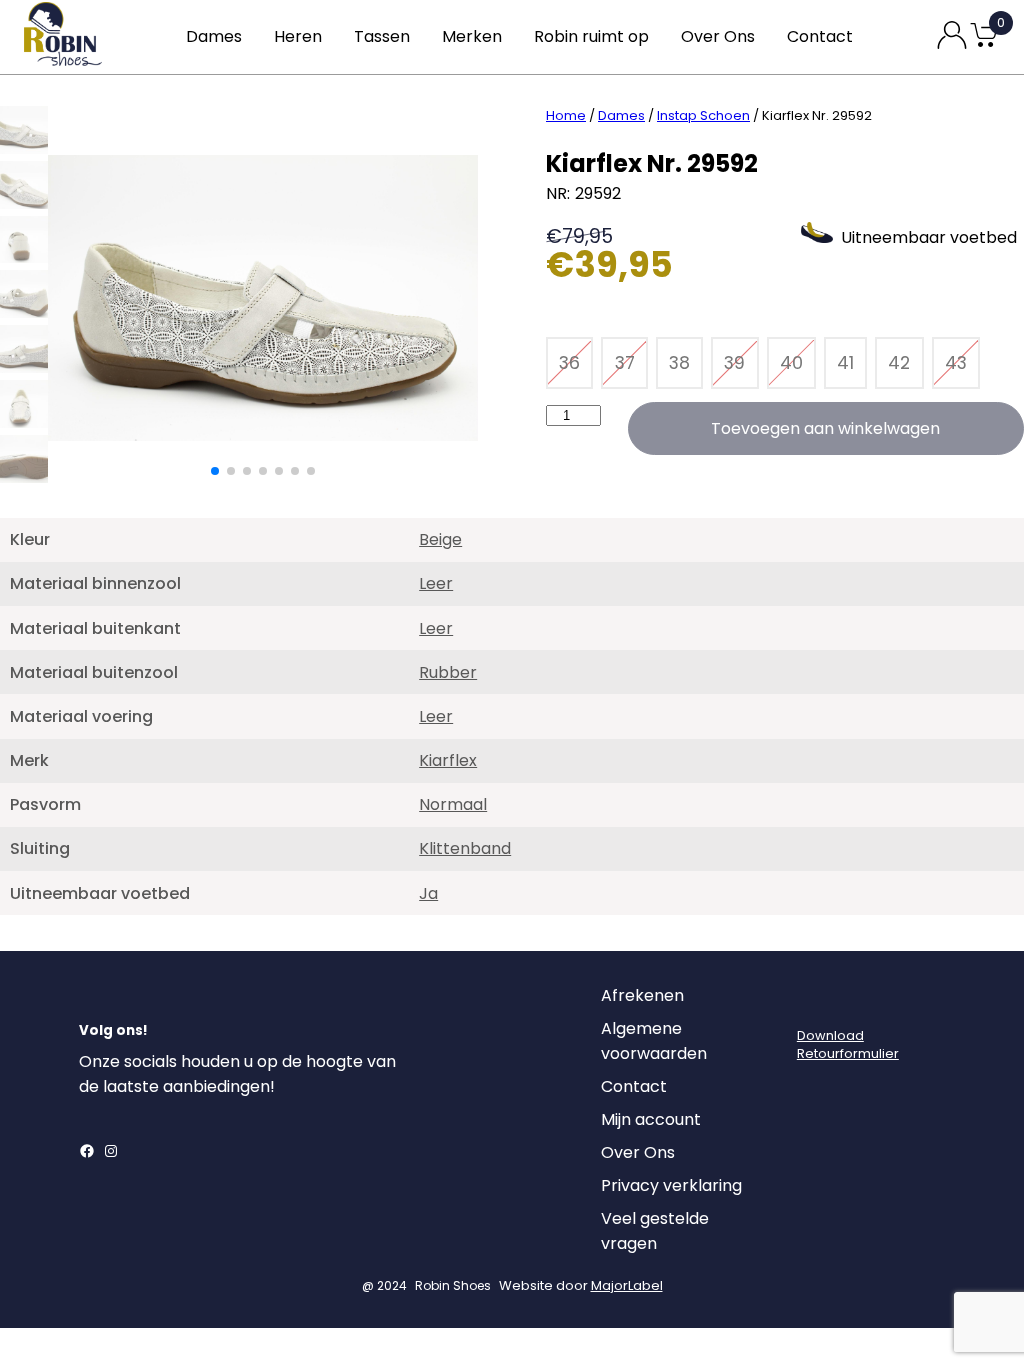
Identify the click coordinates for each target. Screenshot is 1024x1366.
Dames (214, 36)
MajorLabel (627, 1285)
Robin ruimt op (591, 36)
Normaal (453, 804)
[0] (984, 45)
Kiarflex (448, 760)
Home (566, 115)
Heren (298, 36)
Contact (820, 36)
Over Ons (718, 36)
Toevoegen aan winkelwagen (825, 428)
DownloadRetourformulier (848, 1044)
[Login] (815, 1001)
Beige (440, 539)
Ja (428, 893)
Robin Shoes (453, 1285)
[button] (215, 471)
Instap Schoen (703, 115)
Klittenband (465, 848)
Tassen (382, 36)
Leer (436, 583)
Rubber (448, 672)
